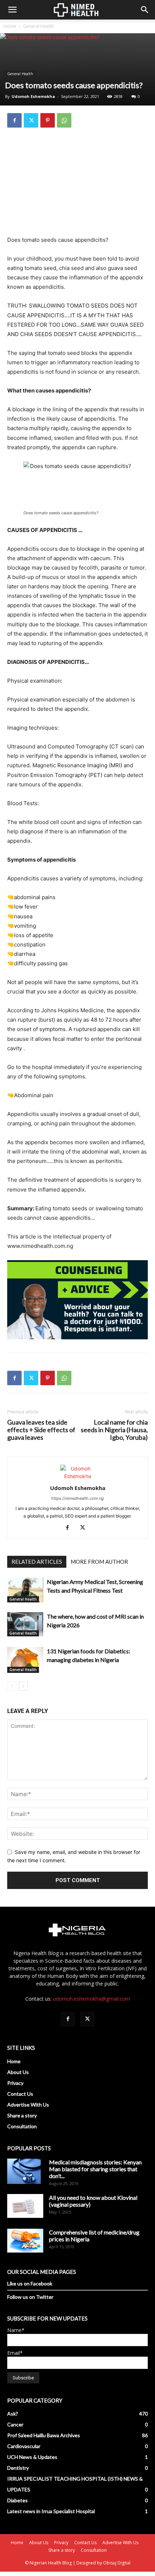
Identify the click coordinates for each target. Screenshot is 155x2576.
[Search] (145, 10)
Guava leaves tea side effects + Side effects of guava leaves (41, 1430)
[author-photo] (77, 1476)
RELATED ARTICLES (37, 1562)
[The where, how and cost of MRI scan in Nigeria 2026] (25, 1624)
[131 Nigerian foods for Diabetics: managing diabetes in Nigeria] (25, 1660)
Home (10, 26)
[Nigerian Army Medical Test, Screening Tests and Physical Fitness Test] (25, 1590)
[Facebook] (14, 120)
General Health (38, 26)
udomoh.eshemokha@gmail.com (92, 1999)
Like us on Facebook (30, 2283)
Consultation (22, 2126)
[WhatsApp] (64, 120)
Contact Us (20, 2094)
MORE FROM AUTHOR (99, 1562)
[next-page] (23, 1686)
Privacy (15, 2083)
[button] (12, 10)
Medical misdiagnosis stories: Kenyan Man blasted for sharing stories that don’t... (95, 2169)
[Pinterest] (48, 120)
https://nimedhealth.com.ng (77, 1498)
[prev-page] (12, 1686)
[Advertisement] (77, 183)
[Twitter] (31, 120)
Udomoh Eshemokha (33, 96)
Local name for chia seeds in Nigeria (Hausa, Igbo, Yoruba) (114, 1430)
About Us (18, 2072)
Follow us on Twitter (30, 2297)
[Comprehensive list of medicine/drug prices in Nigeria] (25, 2241)
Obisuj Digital (117, 2563)
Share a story (22, 2115)
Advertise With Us (28, 2105)
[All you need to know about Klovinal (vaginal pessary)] (25, 2206)
